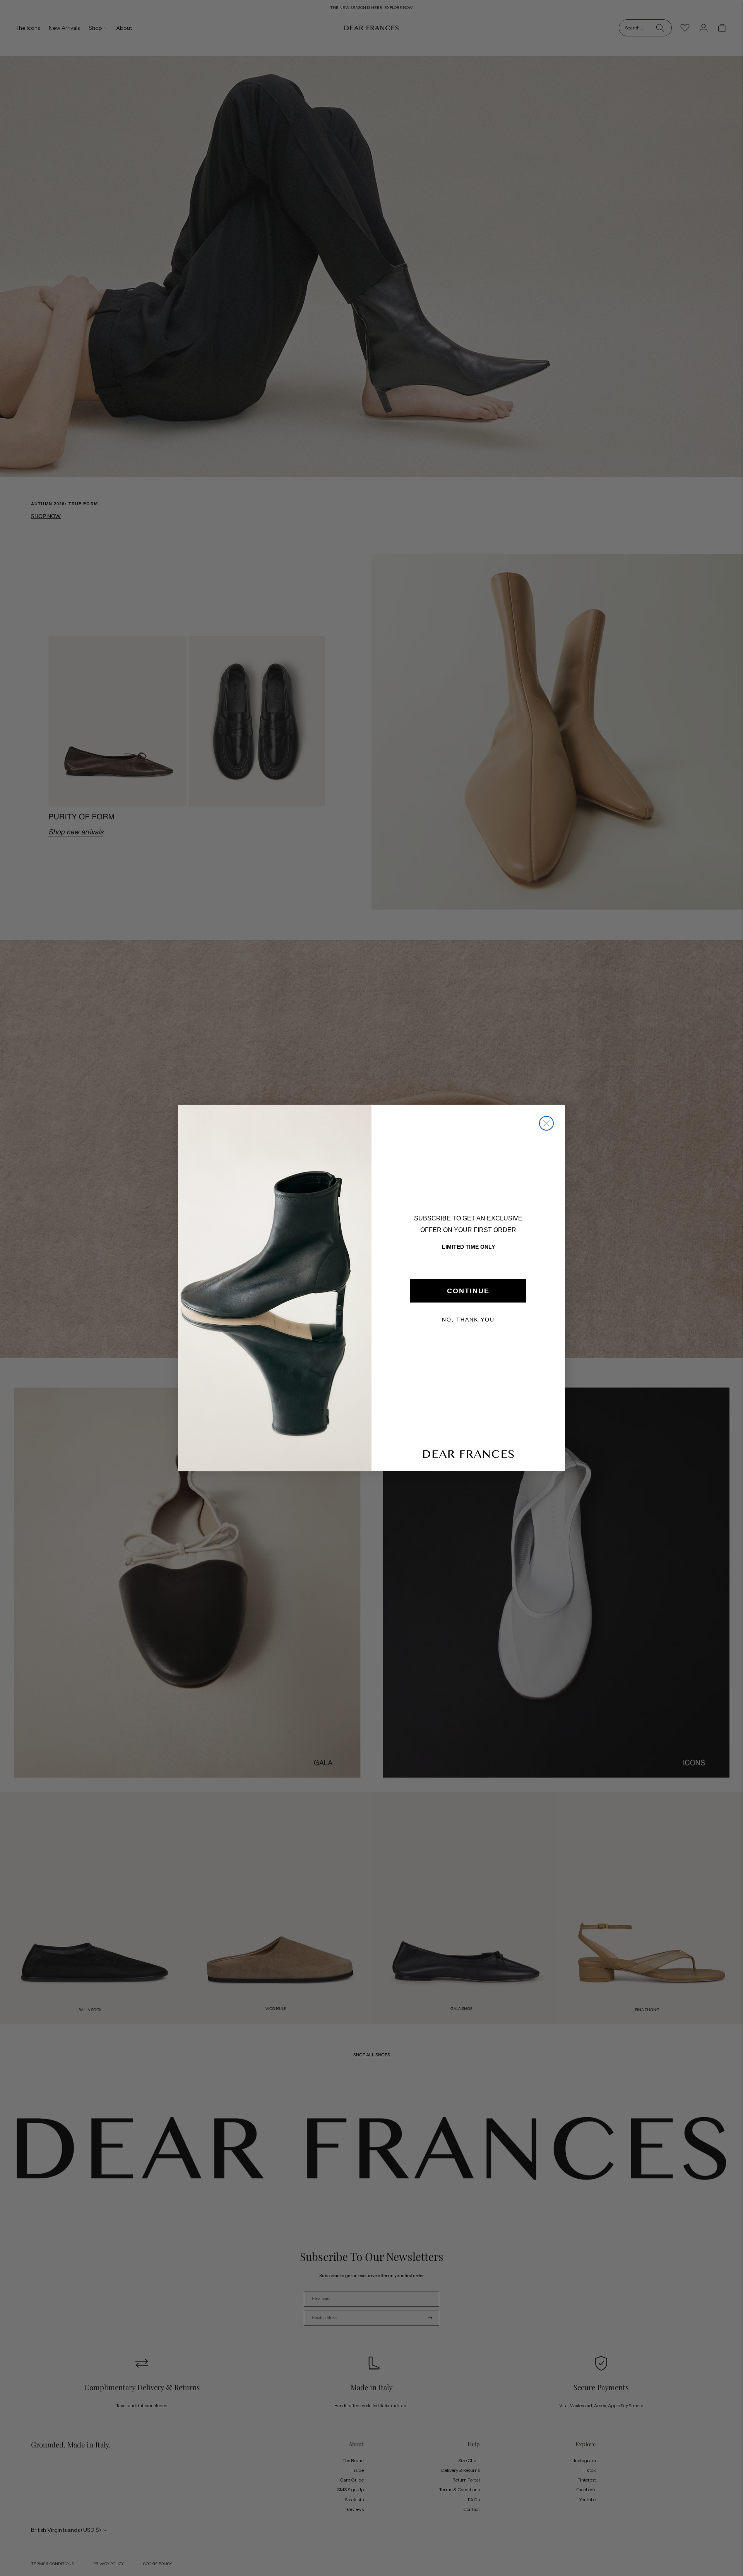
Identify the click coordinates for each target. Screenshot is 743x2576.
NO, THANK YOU (468, 1320)
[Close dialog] (546, 1123)
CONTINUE (468, 1291)
